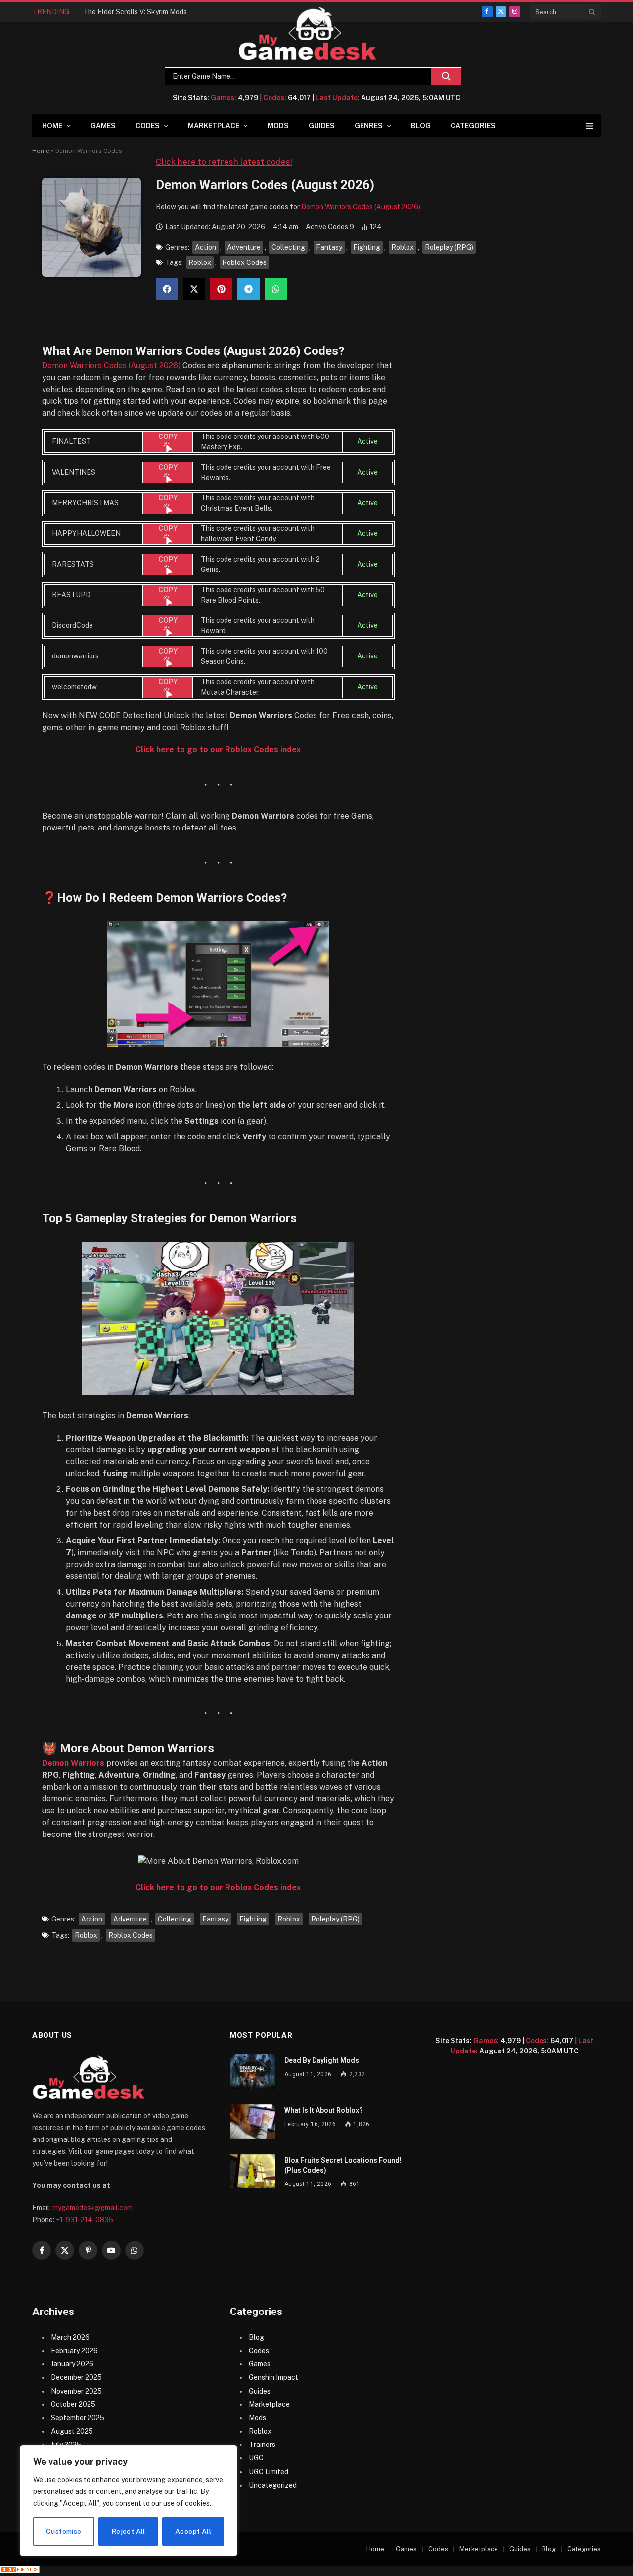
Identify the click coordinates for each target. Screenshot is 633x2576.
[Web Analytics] (20, 2571)
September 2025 (78, 2418)
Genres (369, 126)
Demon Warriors (73, 1763)
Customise (64, 2532)
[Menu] (590, 126)
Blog (421, 126)
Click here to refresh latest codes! (224, 162)
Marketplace (214, 126)
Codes (148, 126)
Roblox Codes (244, 262)
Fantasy (329, 247)
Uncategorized (273, 2485)
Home (52, 126)
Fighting (367, 247)
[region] (129, 2501)
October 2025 (73, 2404)
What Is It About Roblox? (324, 2110)
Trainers (262, 2445)
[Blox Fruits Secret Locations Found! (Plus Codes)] (253, 2171)
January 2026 (72, 2364)
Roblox (403, 247)
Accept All (193, 2532)
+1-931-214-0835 (85, 2220)
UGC (256, 2458)
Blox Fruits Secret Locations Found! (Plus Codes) (343, 2165)
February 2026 (74, 2351)
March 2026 (70, 2337)
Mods (278, 126)
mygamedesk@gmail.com (92, 2208)
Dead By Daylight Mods (322, 2060)
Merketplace (479, 2549)
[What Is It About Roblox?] (253, 2121)
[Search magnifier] (446, 76)
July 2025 (66, 2445)
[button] (167, 289)
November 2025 (76, 2391)
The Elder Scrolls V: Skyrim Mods (135, 12)
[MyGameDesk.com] (308, 34)
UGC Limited (269, 2472)
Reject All (128, 2532)
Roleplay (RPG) (449, 247)
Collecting (288, 247)
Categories (473, 126)
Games (103, 126)
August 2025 (72, 2431)
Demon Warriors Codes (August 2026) (361, 207)
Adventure (244, 247)
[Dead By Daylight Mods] (253, 2072)
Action (205, 247)
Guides (322, 126)
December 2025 (76, 2377)
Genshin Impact (273, 2377)
